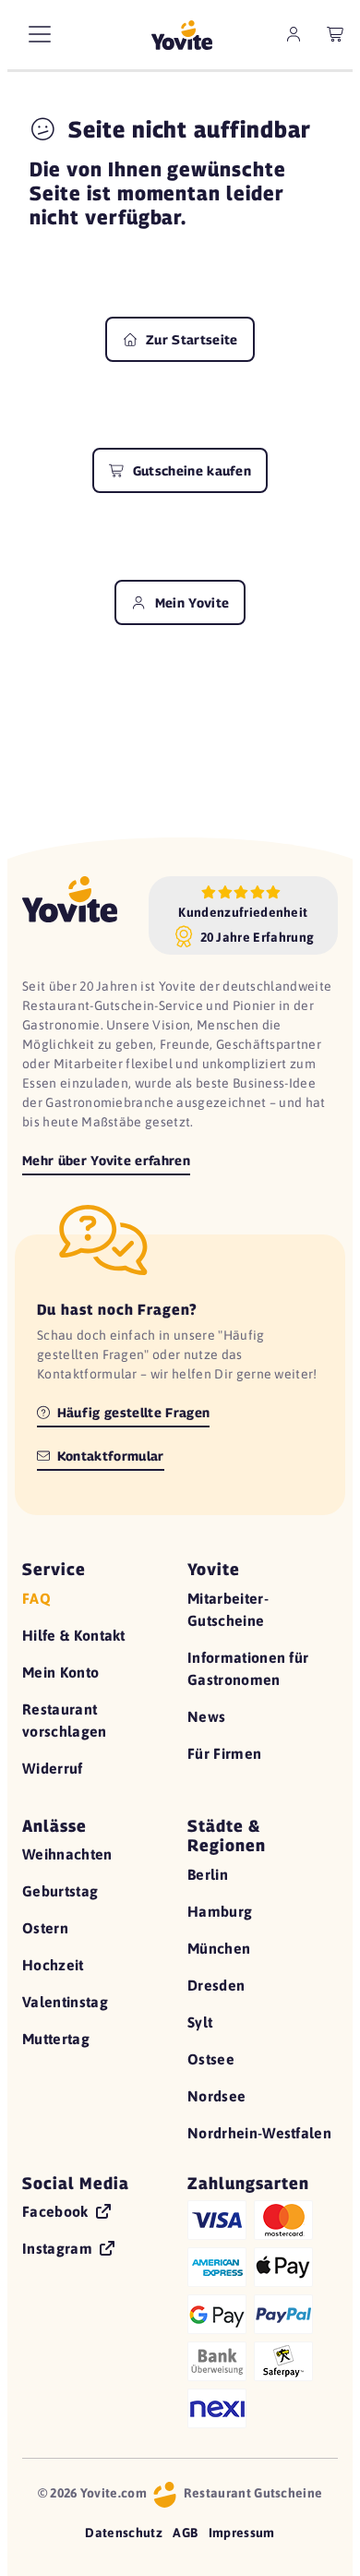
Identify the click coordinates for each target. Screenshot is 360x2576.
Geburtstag (60, 1891)
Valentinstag (65, 2002)
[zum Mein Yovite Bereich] (294, 34)
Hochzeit (53, 1965)
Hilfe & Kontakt (74, 1635)
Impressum (242, 2533)
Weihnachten (67, 1854)
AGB (185, 2533)
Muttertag (56, 2039)
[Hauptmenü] (40, 34)
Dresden (216, 1985)
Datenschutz (124, 2533)
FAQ (36, 1598)
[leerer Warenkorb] (336, 34)
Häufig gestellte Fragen (132, 1412)
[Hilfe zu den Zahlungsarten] (263, 2311)
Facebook (57, 2211)
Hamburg (220, 1911)
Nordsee (216, 2096)
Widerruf (53, 1768)
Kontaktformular (109, 1456)
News (206, 1716)
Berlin (208, 1874)
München (219, 1948)
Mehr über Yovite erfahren (106, 1160)
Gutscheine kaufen (190, 470)
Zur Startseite (190, 339)
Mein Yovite (190, 602)
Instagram (59, 2248)
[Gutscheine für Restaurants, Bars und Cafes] (182, 35)
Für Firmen (224, 1753)
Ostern (45, 1928)
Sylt (200, 2022)
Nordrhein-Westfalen (259, 2133)
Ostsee (211, 2059)
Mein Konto (60, 1672)
